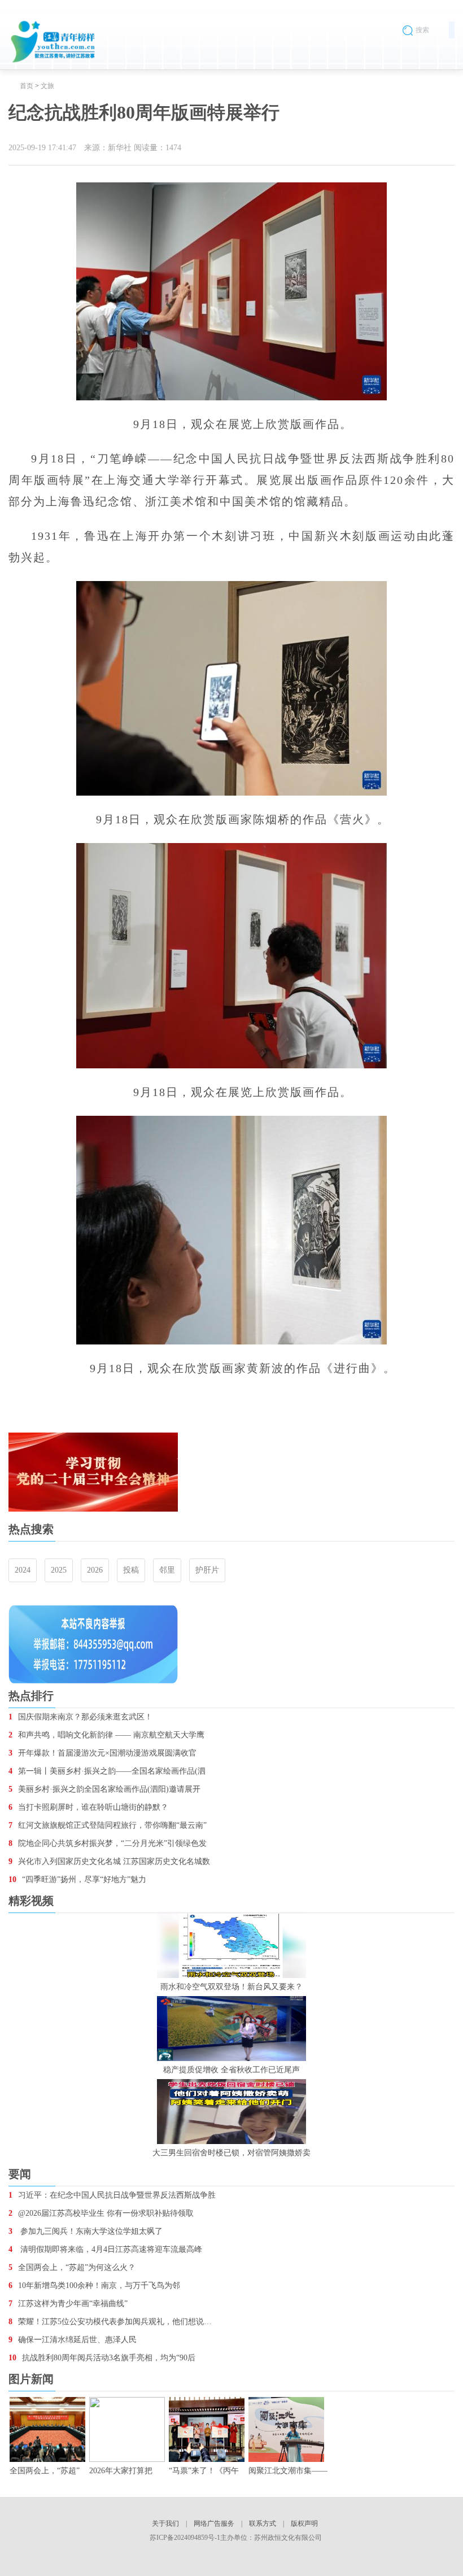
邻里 (167, 1570)
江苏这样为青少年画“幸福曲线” (68, 2304)
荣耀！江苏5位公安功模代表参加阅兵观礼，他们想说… (110, 2322)
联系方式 (263, 2523)
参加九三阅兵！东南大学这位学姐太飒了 (86, 2231)
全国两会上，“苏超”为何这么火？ (72, 2267)
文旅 (47, 86)
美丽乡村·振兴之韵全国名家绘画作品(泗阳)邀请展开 (104, 1789)
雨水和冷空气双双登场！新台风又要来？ (231, 1987)
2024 (23, 1570)
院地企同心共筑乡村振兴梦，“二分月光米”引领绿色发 (108, 1843)
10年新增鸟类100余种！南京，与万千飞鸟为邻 (94, 2285)
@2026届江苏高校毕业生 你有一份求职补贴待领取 (101, 2213)
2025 (59, 1570)
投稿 (131, 1570)
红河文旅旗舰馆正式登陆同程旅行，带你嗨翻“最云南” (108, 1825)
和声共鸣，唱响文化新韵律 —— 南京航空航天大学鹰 (106, 1735)
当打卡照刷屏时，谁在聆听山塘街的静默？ (88, 1807)
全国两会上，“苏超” (45, 2471)
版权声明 (304, 2523)
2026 (95, 1570)
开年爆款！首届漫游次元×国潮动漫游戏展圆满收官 (102, 1753)
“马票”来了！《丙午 (204, 2471)
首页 (27, 86)
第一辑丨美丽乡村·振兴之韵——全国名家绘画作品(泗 (107, 1771)
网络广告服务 (214, 2523)
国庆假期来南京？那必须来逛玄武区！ (80, 1717)
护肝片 (207, 1570)
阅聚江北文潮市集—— (288, 2471)
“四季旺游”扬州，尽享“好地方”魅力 (77, 1879)
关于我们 (165, 2523)
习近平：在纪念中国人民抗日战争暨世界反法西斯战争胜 (112, 2195)
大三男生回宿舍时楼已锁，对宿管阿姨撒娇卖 (231, 2153)
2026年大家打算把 (121, 2471)
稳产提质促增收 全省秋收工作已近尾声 (231, 2070)
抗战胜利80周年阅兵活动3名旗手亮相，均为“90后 (102, 2358)
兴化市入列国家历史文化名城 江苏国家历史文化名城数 (109, 1861)
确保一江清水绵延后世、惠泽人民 (73, 2340)
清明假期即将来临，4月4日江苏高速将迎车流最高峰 (105, 2249)
